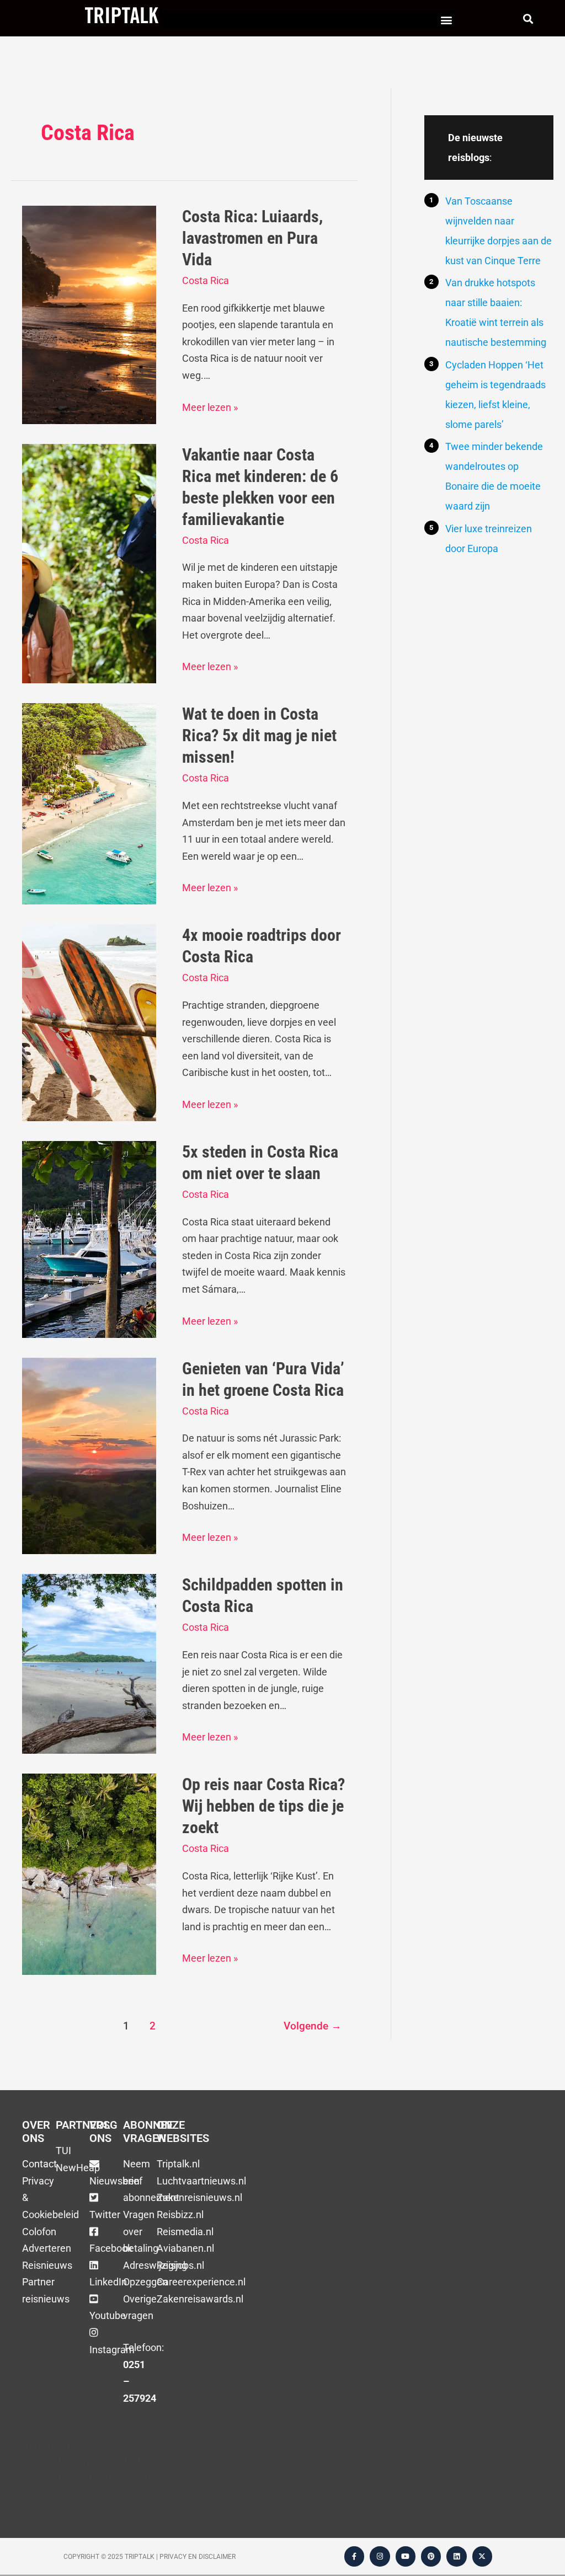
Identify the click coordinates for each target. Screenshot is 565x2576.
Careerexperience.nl (201, 2282)
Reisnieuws (47, 2265)
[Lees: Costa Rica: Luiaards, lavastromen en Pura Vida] (89, 314)
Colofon (39, 2232)
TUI (63, 2151)
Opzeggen (145, 2282)
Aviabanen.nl (185, 2248)
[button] (446, 20)
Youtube (108, 2315)
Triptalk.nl (178, 2164)
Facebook (111, 2248)
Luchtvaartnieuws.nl (201, 2181)
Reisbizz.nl (180, 2214)
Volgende (313, 2026)
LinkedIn (108, 2282)
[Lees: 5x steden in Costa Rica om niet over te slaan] (89, 1238)
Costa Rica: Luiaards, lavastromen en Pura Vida (252, 238)
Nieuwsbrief (116, 2181)
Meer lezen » (210, 406)
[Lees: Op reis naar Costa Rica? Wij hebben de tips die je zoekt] (89, 1874)
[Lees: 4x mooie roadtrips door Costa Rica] (89, 1022)
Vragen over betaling (141, 2231)
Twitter (105, 2214)
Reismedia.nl (185, 2232)
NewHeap (78, 2168)
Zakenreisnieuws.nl (199, 2197)
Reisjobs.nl (180, 2265)
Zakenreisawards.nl (200, 2299)
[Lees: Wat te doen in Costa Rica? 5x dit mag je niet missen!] (89, 803)
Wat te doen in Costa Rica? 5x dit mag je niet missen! (259, 735)
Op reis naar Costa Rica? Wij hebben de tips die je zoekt (263, 1806)
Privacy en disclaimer (198, 2557)
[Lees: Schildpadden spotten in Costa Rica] (89, 1663)
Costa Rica (206, 280)
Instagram (112, 2350)
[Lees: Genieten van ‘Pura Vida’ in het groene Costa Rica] (89, 1455)
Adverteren (47, 2248)
